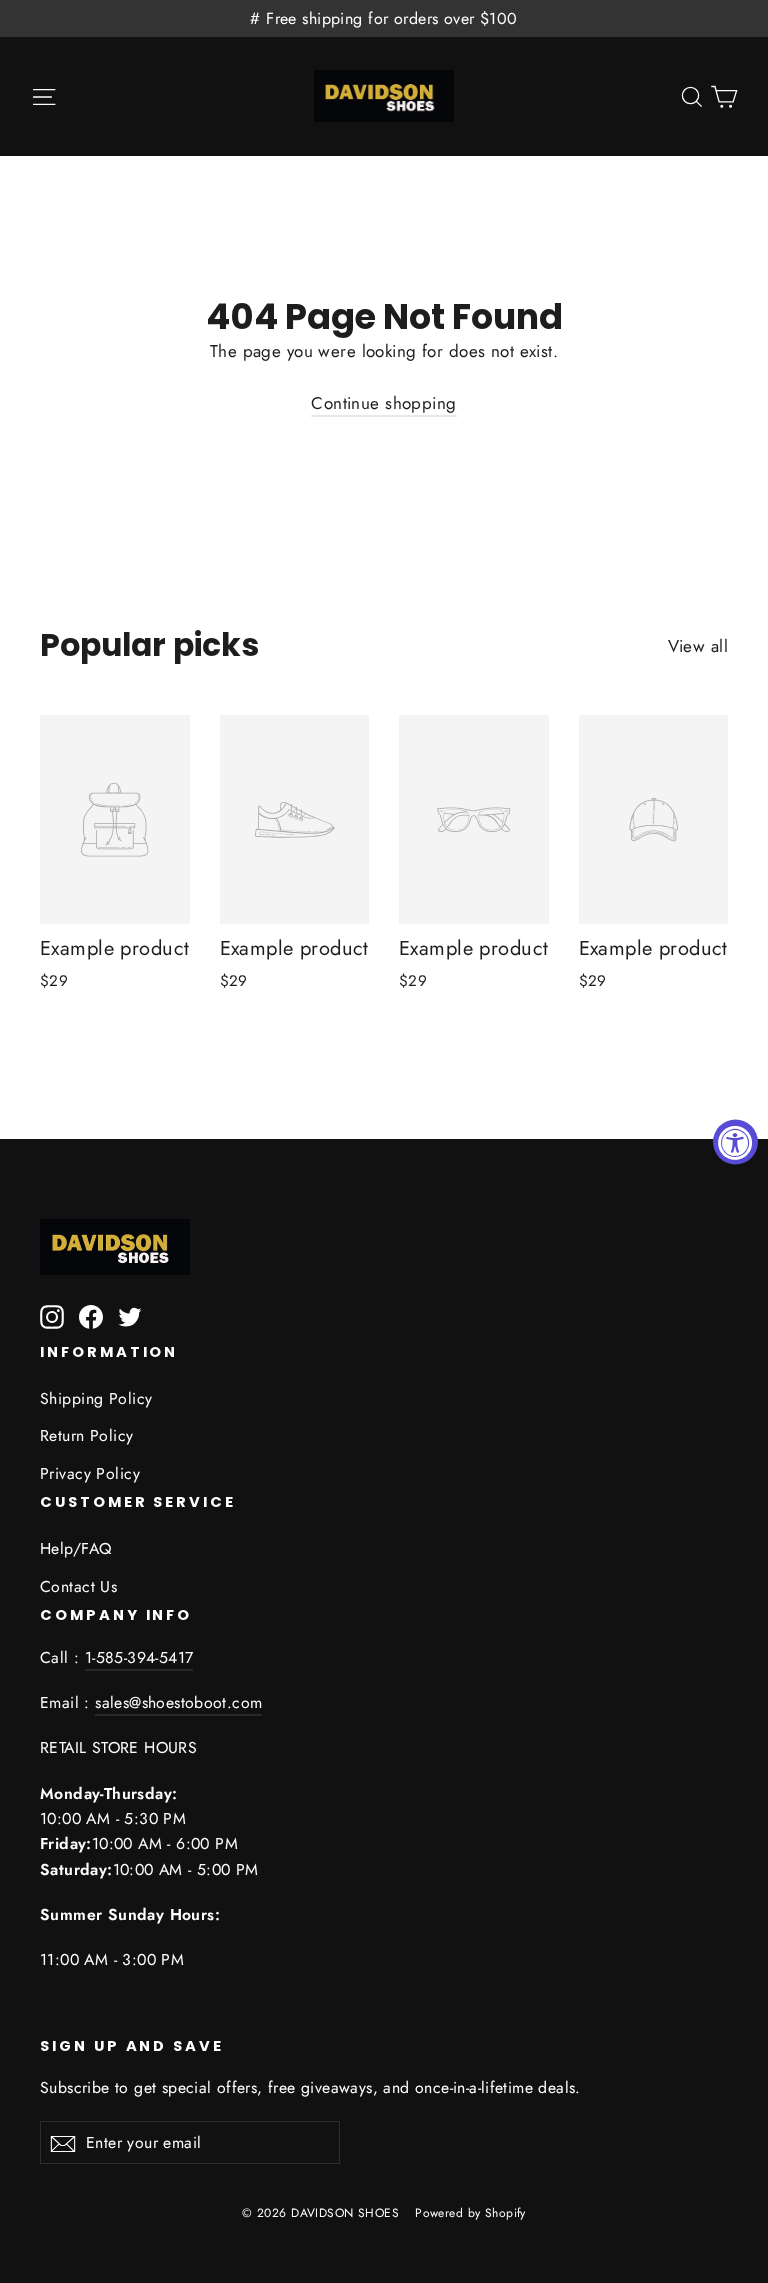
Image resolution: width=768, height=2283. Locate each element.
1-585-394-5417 (139, 1657)
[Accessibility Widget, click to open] (735, 1141)
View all (698, 646)
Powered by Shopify (470, 2213)
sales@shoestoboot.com (178, 1702)
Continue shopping (383, 403)
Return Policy (87, 1435)
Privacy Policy (90, 1473)
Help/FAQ (75, 1548)
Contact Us (78, 1586)
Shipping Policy (96, 1398)
